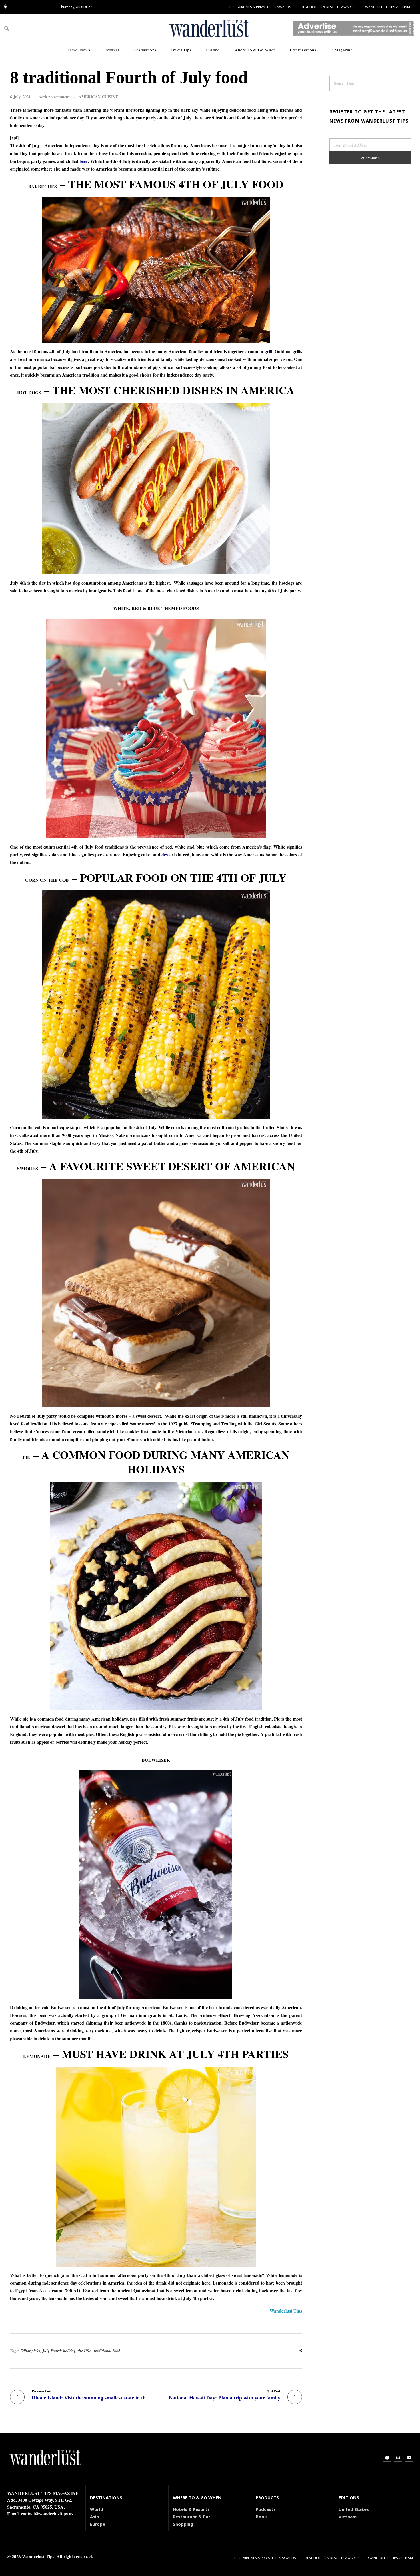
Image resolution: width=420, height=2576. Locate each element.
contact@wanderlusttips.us (47, 2514)
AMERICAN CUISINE (98, 97)
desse (166, 854)
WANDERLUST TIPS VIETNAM (388, 7)
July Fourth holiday (59, 2351)
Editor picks (30, 2351)
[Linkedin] (409, 2458)
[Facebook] (387, 2458)
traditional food (107, 2351)
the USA (85, 2351)
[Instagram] (398, 2458)
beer (84, 161)
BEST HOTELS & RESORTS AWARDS (328, 7)
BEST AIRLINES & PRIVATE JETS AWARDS (260, 7)
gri (267, 351)
